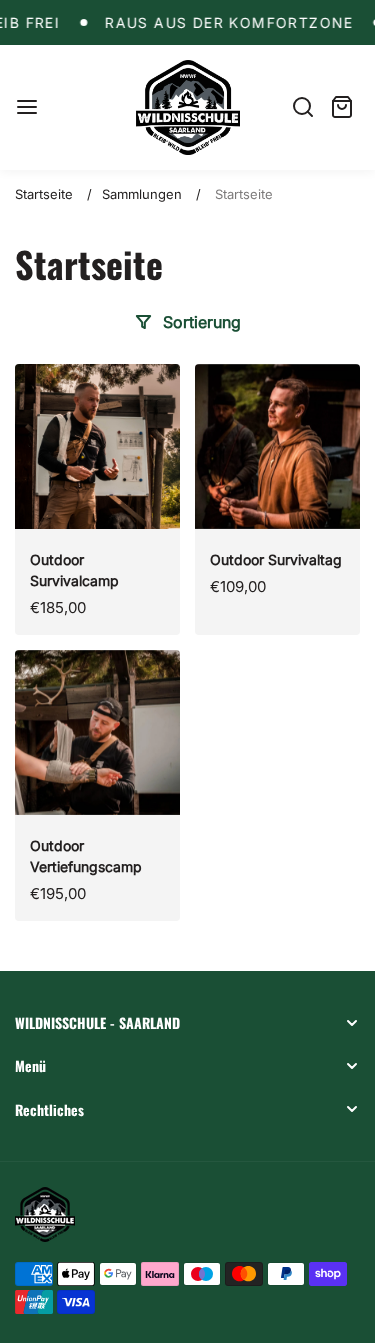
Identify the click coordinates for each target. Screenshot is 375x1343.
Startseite (44, 194)
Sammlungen (142, 194)
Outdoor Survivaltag (276, 559)
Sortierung (202, 322)
